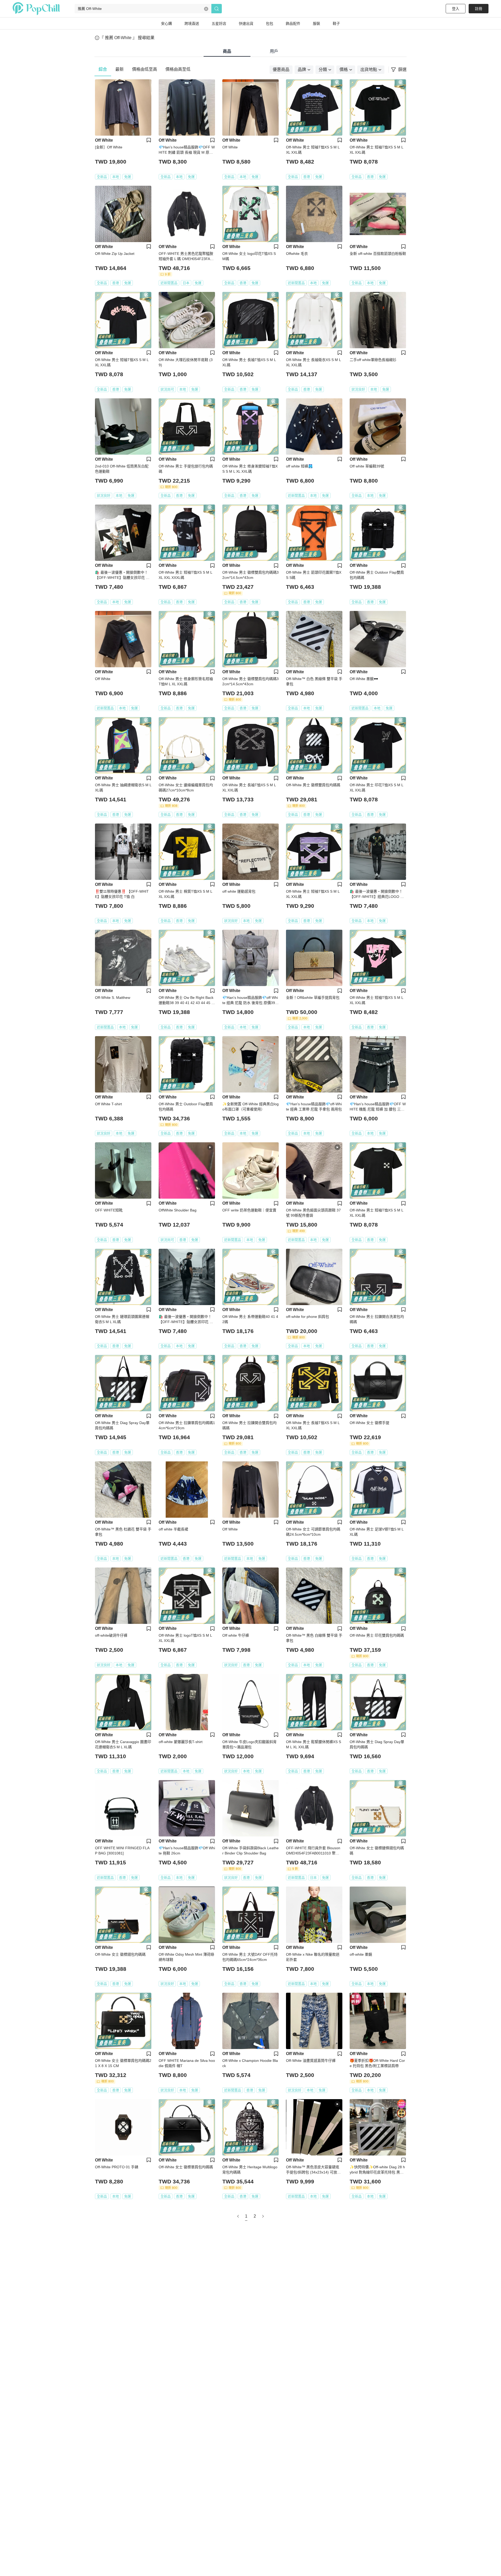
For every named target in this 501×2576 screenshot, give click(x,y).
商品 (227, 51)
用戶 (274, 51)
